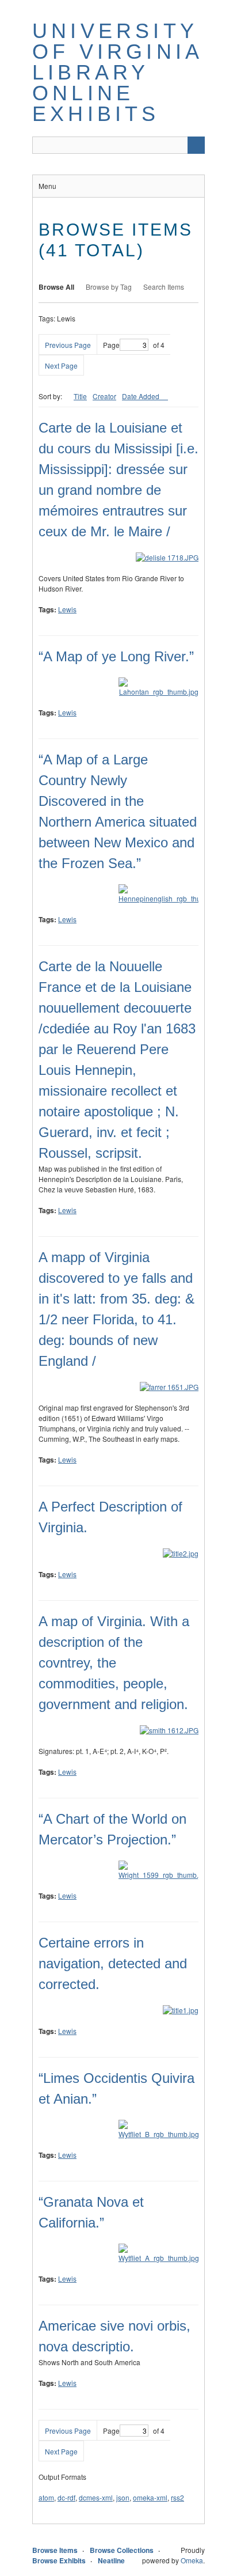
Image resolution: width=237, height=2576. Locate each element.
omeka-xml (150, 2497)
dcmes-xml (96, 2497)
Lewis (67, 609)
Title (80, 396)
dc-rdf (66, 2497)
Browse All (56, 287)
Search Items (164, 287)
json (123, 2497)
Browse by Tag (109, 287)
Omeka (192, 2560)
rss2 (177, 2497)
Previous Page (68, 345)
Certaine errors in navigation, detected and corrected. (113, 1963)
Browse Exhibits (59, 2560)
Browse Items (55, 2550)
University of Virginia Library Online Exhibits (117, 72)
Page (111, 345)
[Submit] (196, 145)
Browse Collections (122, 2550)
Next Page (61, 365)
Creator (104, 396)
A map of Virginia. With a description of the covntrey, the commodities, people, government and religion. (114, 1663)
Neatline (111, 2560)
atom (46, 2497)
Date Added (142, 396)
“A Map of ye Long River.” (116, 656)
